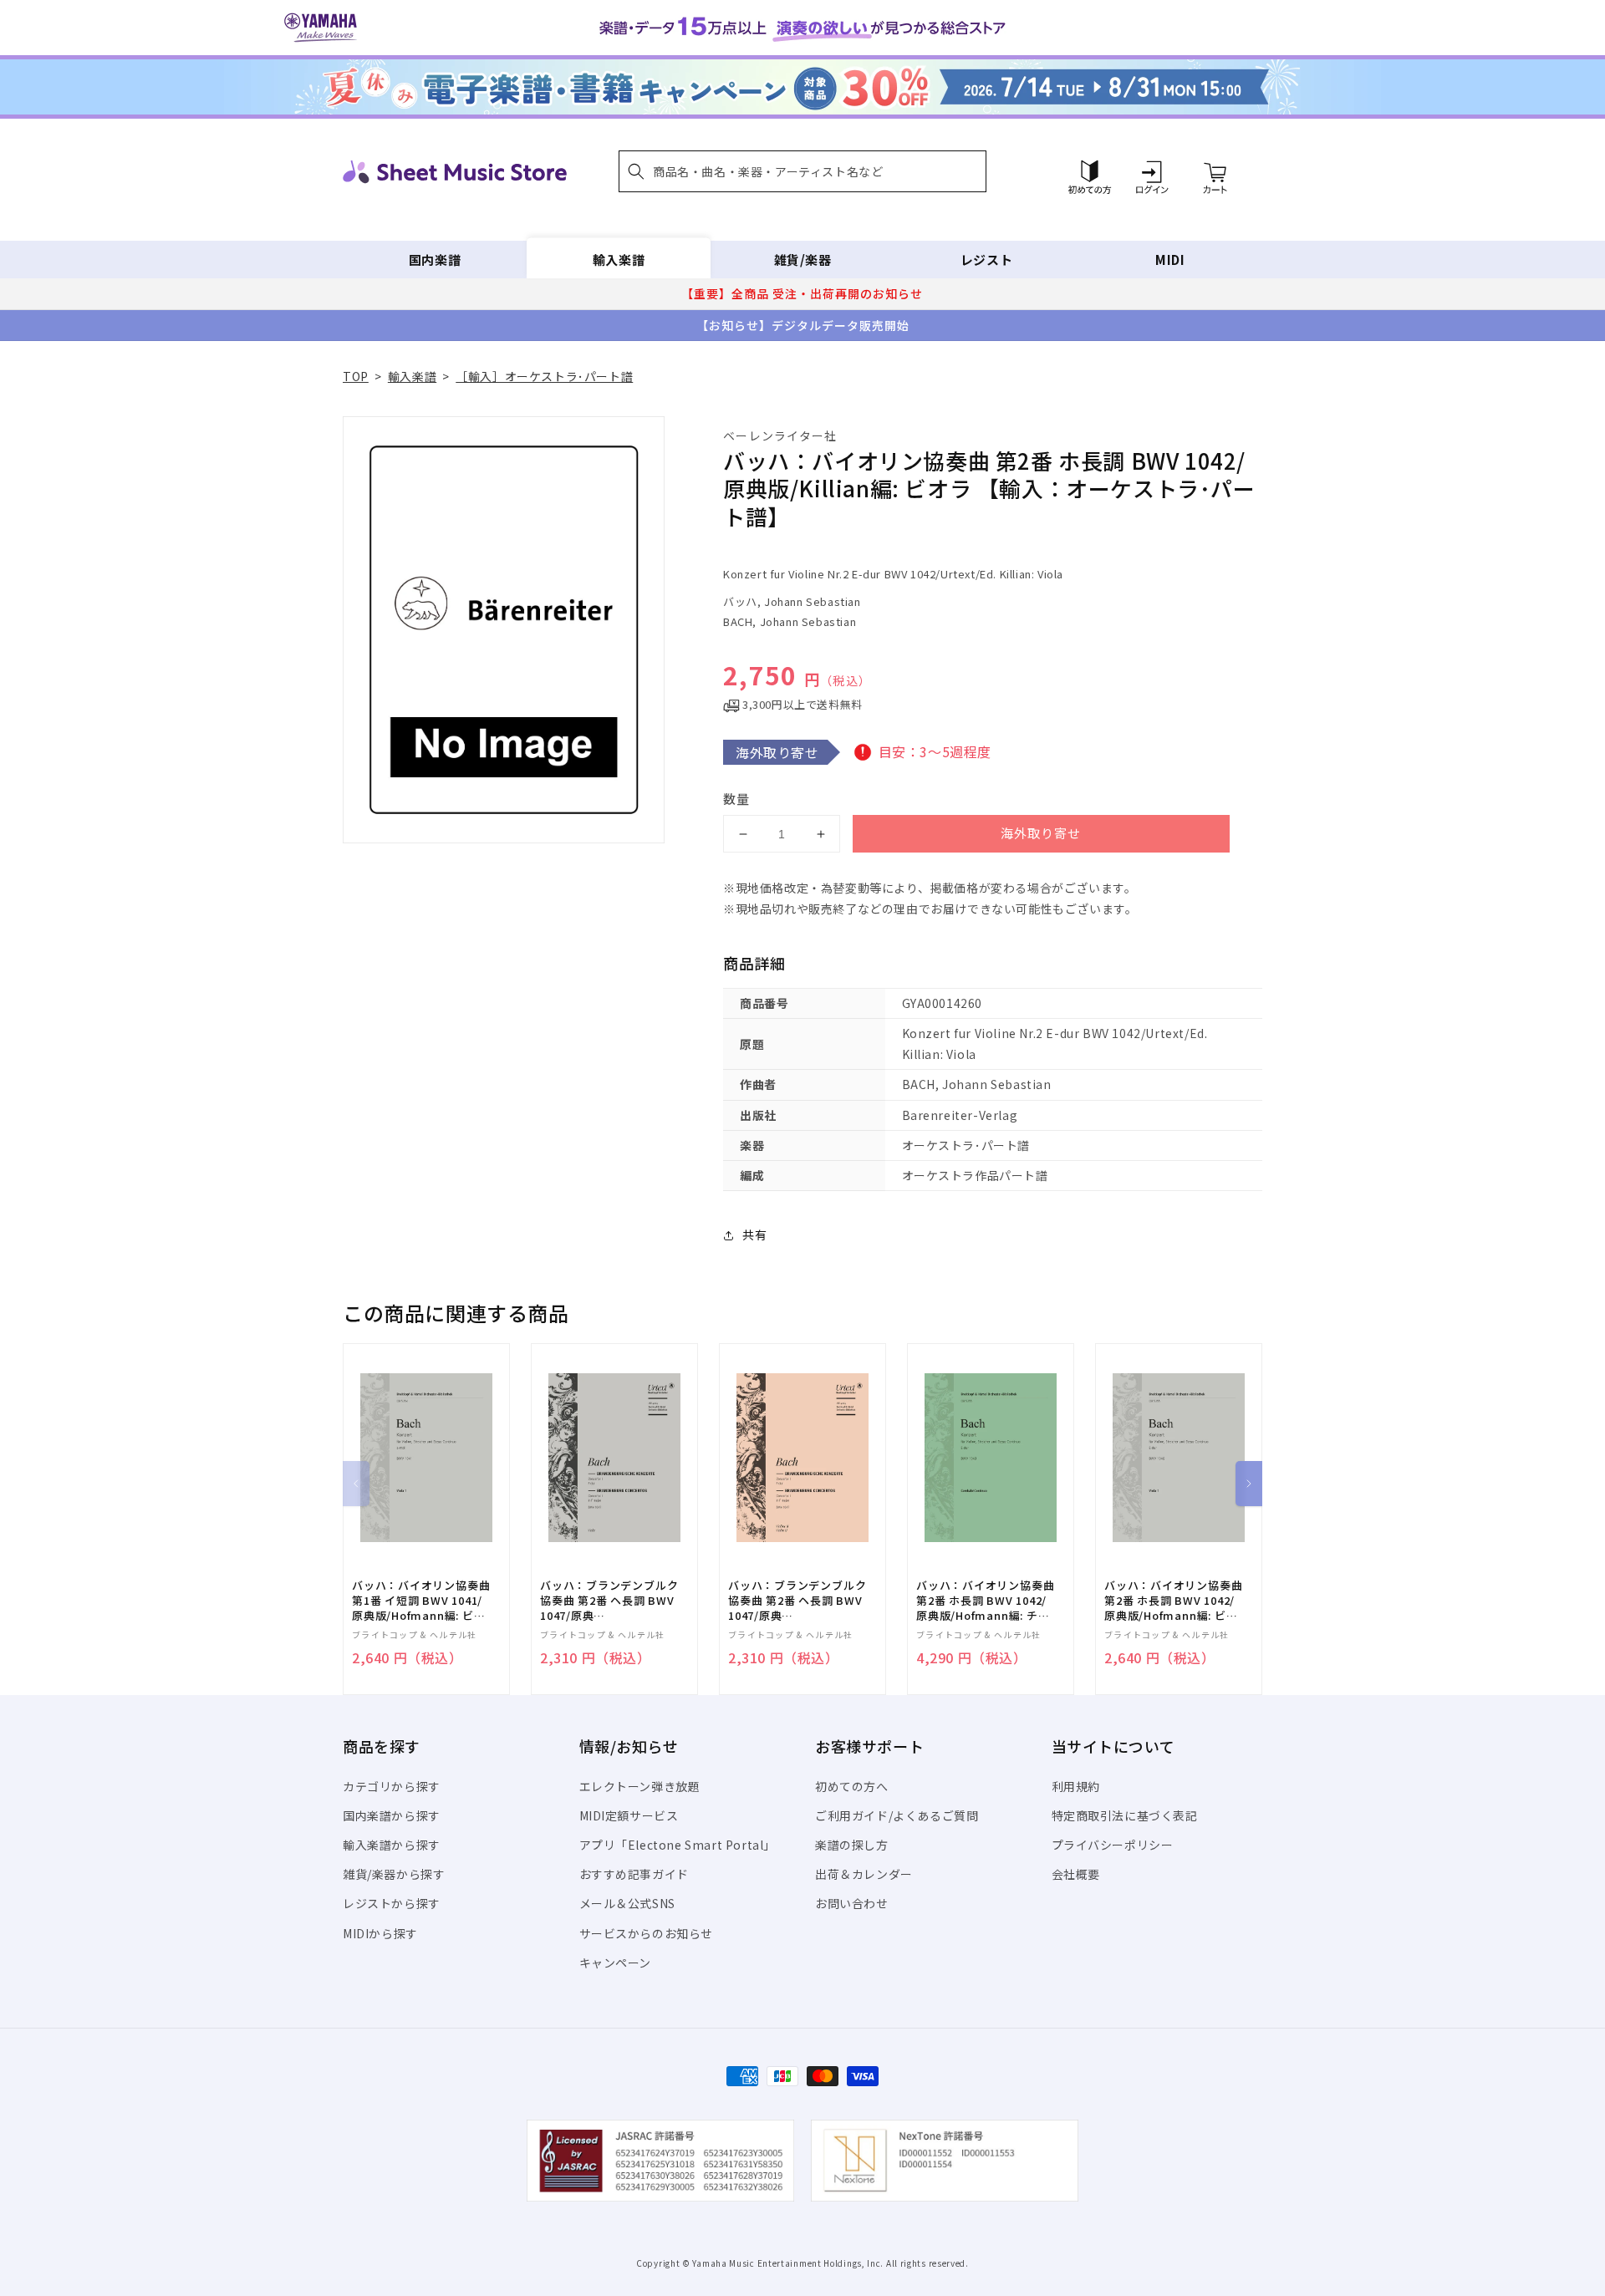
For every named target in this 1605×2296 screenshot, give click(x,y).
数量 (736, 799)
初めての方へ (852, 1786)
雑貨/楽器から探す (394, 1874)
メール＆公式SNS (627, 1903)
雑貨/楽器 (803, 260)
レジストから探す (392, 1903)
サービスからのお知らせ (647, 1933)
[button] (802, 171)
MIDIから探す (380, 1933)
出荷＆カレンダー (864, 1874)
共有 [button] (754, 1235)
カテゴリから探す (392, 1786)
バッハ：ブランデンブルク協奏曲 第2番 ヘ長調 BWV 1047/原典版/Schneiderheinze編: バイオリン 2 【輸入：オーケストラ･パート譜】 (797, 1601)
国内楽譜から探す (392, 1815)
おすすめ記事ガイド (634, 1874)
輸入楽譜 (619, 260)
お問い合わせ (852, 1903)
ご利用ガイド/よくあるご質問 (897, 1815)
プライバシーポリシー (1113, 1845)
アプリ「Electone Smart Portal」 (678, 1845)
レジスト (986, 260)
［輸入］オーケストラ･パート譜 (544, 376)
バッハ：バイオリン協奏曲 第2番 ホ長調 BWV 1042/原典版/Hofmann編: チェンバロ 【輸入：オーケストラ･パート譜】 (985, 1601)
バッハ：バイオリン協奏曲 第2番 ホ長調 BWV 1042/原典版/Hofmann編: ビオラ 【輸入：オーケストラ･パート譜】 (1173, 1601)
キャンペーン (616, 1963)
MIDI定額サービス (629, 1815)
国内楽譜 (435, 260)
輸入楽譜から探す (392, 1845)
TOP (356, 376)
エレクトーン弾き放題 (640, 1786)
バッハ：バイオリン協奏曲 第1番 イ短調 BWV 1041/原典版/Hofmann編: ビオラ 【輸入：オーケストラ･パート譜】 (421, 1601)
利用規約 (1076, 1786)
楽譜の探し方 (852, 1845)
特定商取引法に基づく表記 (1125, 1815)
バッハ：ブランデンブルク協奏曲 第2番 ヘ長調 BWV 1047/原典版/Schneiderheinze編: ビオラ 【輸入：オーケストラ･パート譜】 (609, 1601)
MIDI (1170, 260)
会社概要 (1076, 1874)
